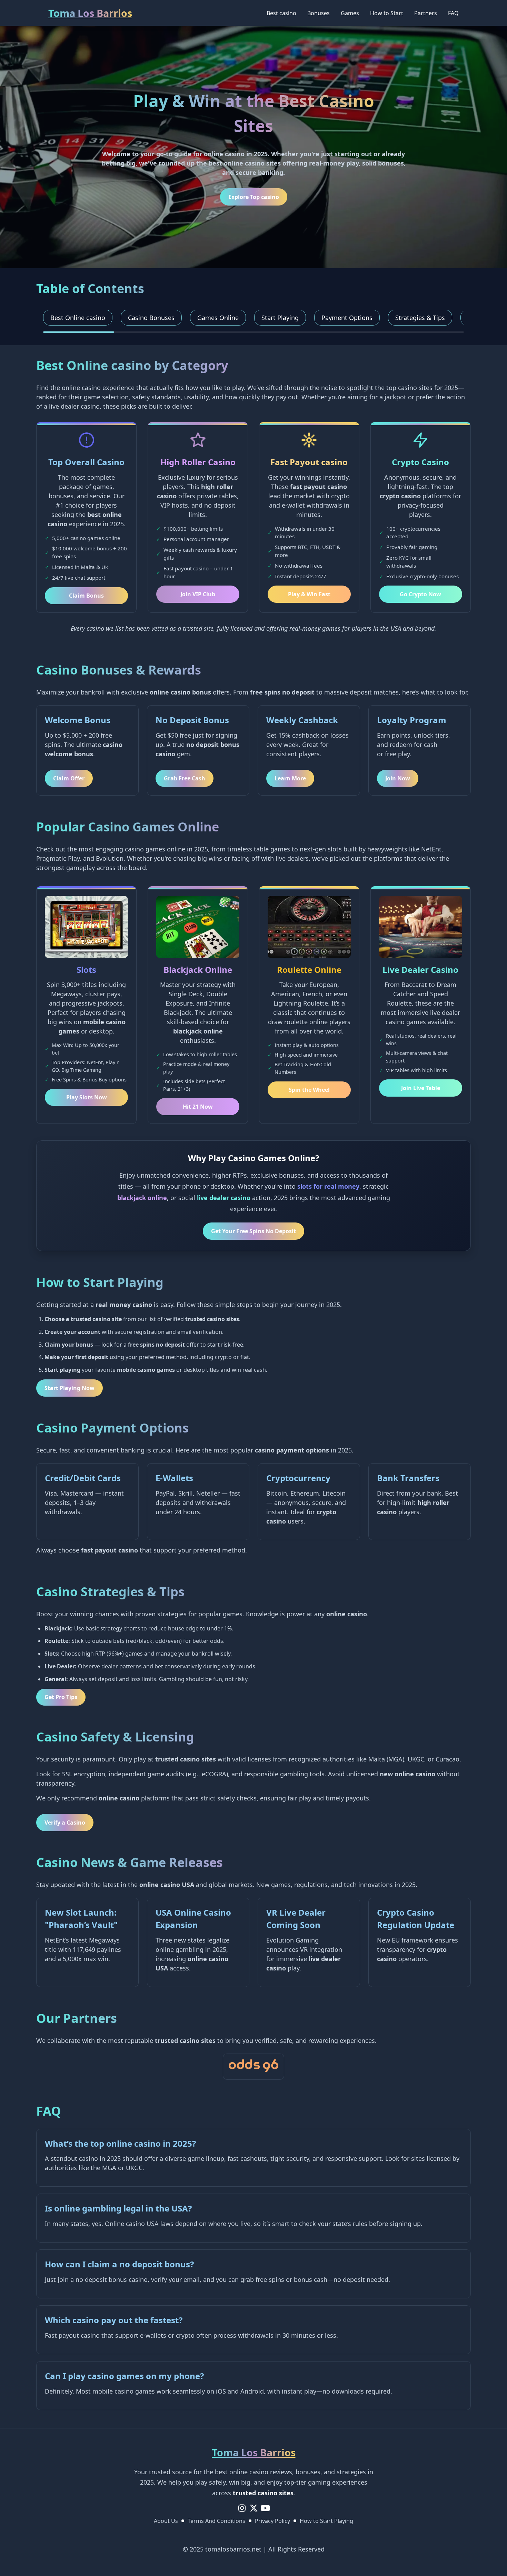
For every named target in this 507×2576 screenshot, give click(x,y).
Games (350, 13)
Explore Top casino (254, 197)
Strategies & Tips (420, 318)
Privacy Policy (272, 2521)
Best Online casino (78, 318)
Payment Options (347, 318)
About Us (166, 2521)
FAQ (453, 13)
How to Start (387, 13)
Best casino (281, 13)
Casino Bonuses (151, 318)
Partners (426, 13)
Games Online (218, 318)
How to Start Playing (326, 2521)
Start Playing (280, 318)
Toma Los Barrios (90, 13)
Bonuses (319, 13)
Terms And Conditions (216, 2521)
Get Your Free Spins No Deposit (254, 1231)
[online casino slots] (254, 2067)
